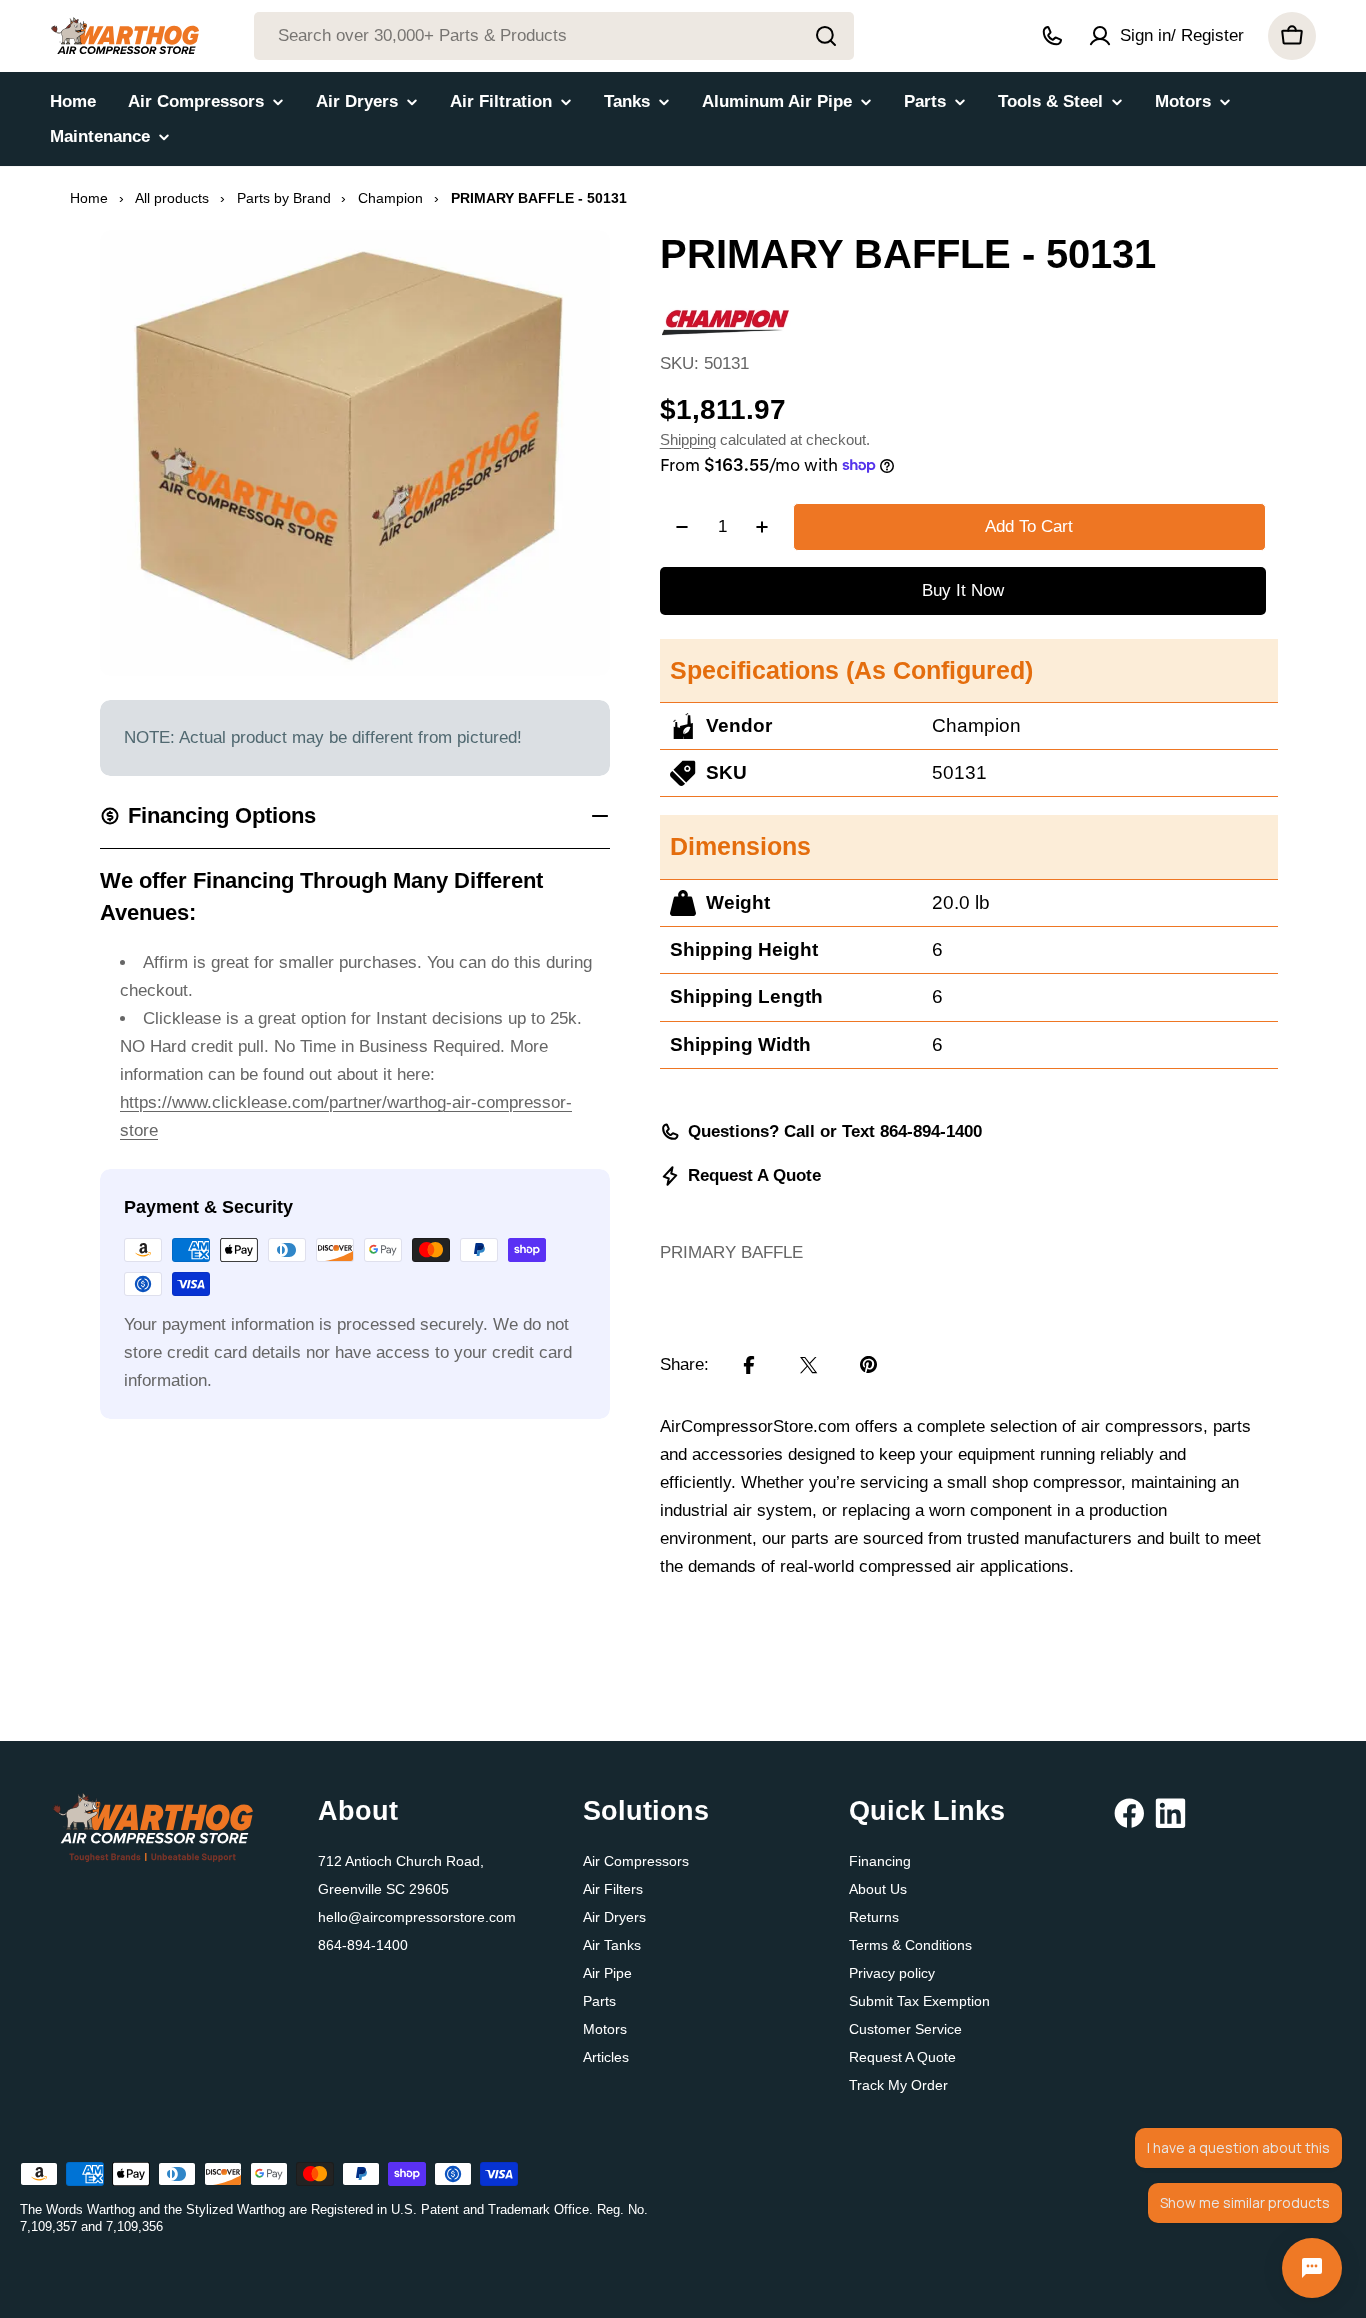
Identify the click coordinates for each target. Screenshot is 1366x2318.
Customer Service (905, 2029)
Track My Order (898, 2085)
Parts (599, 2001)
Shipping (688, 439)
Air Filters (613, 1889)
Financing (880, 1861)
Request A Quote (754, 1175)
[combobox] (554, 36)
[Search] (826, 36)
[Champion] (725, 315)
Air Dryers (614, 1917)
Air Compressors (636, 1861)
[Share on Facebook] (749, 1365)
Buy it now (963, 590)
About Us (878, 1889)
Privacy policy (892, 1973)
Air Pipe (607, 1973)
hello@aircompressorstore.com (417, 1917)
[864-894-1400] (1052, 36)
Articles (606, 2057)
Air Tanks (612, 1945)
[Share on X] (809, 1365)
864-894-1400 (363, 1945)
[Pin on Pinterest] (869, 1365)
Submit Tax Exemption (919, 2001)
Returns (874, 1917)
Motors (605, 2029)
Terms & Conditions (910, 1945)
